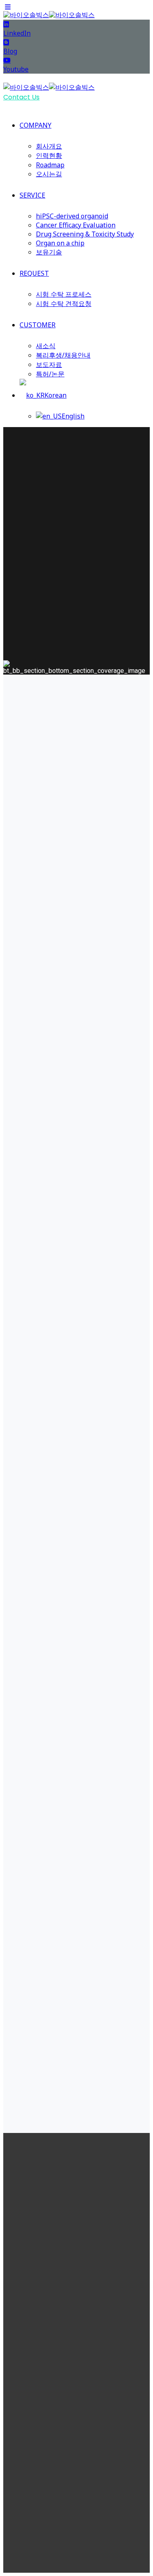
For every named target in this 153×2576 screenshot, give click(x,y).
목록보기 (77, 1653)
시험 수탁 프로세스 (64, 294)
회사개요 (49, 146)
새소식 (46, 346)
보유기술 (49, 252)
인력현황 (49, 155)
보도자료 (49, 364)
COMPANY (35, 125)
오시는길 (49, 174)
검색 (123, 2102)
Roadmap (50, 165)
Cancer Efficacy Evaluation (76, 225)
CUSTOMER (38, 325)
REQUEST (34, 273)
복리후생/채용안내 (63, 355)
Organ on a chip (60, 243)
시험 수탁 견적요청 (64, 304)
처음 (85, 2031)
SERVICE (32, 195)
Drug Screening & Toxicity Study (85, 234)
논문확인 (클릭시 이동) (77, 1590)
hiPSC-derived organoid (72, 216)
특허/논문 (50, 374)
